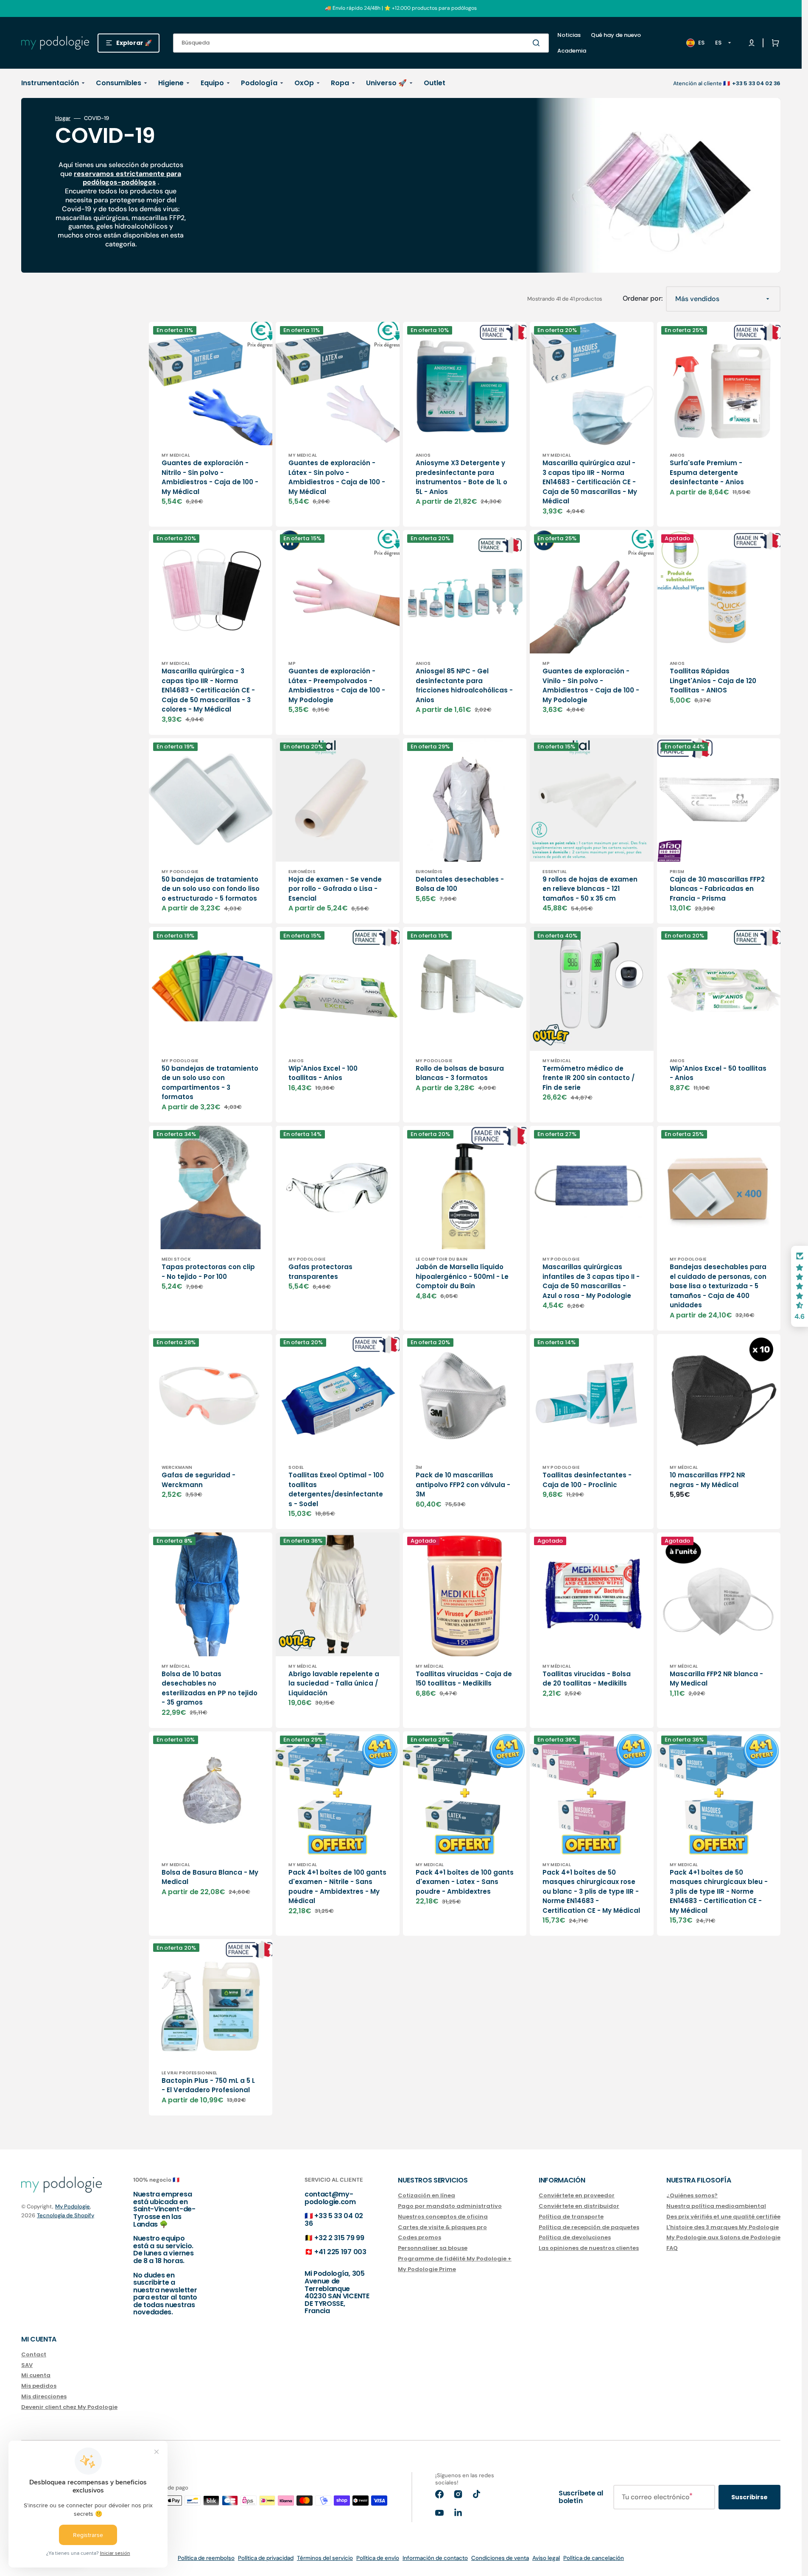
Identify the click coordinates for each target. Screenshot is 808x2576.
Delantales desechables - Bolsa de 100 (460, 884)
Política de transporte (571, 2217)
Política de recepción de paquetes (589, 2227)
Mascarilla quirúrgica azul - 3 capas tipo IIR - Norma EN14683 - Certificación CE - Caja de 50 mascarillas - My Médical (590, 482)
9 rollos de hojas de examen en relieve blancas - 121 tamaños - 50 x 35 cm (590, 889)
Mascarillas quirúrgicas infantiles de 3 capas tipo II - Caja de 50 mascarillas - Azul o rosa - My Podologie (591, 1281)
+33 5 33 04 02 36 (334, 2220)
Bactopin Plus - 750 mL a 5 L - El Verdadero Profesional (208, 2085)
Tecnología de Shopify (66, 2215)
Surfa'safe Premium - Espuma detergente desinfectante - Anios (707, 472)
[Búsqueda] (538, 43)
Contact (34, 2355)
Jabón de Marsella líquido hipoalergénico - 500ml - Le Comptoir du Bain (462, 1276)
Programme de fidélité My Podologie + (455, 2259)
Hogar (63, 118)
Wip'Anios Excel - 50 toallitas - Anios (718, 1073)
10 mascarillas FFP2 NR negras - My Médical (707, 1480)
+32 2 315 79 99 (339, 2238)
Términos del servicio (325, 2558)
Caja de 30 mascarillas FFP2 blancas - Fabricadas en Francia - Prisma (717, 889)
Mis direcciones (44, 2396)
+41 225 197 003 (340, 2252)
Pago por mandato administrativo (450, 2206)
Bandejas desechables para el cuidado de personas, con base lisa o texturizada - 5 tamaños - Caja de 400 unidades (718, 1286)
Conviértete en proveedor (577, 2196)
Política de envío (378, 2558)
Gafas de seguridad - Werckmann (199, 1480)
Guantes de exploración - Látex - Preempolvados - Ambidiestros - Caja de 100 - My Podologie (337, 685)
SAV (27, 2365)
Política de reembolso (206, 2558)
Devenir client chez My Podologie (69, 2407)
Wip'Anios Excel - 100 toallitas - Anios (323, 1073)
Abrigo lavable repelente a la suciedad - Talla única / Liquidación (334, 1683)
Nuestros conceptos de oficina (443, 2217)
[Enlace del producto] (211, 424)
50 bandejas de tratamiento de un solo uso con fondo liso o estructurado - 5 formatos (211, 889)
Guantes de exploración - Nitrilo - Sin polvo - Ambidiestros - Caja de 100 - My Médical (210, 477)
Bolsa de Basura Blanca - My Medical (210, 1877)
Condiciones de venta (500, 2558)
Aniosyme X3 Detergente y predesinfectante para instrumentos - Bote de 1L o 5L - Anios (461, 477)
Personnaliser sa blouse (433, 2248)
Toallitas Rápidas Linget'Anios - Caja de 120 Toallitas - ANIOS (713, 681)
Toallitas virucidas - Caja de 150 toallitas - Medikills (464, 1679)
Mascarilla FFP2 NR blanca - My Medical (716, 1679)
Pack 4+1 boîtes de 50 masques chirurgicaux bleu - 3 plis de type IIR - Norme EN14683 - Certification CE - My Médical (719, 1891)
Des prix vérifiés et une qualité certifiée (723, 2217)
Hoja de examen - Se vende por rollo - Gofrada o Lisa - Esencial (335, 889)
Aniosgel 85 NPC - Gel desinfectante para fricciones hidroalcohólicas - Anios (464, 685)
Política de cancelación (594, 2558)
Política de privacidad (266, 2558)
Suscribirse (749, 2497)
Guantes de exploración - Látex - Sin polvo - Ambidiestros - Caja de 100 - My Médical (337, 477)
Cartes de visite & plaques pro (442, 2227)
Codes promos (419, 2237)
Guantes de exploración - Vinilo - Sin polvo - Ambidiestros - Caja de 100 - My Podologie (591, 685)
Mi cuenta (36, 2375)
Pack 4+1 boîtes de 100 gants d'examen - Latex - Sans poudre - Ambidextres (465, 1882)
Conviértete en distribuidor (579, 2206)
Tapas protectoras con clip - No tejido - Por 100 (208, 1272)
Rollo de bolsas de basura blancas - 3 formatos (460, 1073)
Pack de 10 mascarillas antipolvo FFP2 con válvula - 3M (463, 1485)
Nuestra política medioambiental (716, 2206)
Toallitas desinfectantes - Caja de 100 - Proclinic (587, 1480)
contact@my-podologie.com (330, 2198)
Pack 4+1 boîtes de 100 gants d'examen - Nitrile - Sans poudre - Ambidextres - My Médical (337, 1887)
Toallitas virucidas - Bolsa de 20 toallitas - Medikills (587, 1679)
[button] (774, 43)
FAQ (672, 2248)
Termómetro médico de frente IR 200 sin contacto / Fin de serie (589, 1078)
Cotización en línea (426, 2196)
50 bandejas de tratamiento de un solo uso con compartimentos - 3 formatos (210, 1083)
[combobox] (361, 43)
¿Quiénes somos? (692, 2196)
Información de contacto (435, 2558)
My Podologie (73, 2206)
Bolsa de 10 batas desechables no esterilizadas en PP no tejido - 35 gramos (210, 1688)
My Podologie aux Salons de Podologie (723, 2237)
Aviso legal (546, 2558)
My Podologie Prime (427, 2269)
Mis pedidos (39, 2386)
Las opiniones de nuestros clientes (589, 2248)
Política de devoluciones (575, 2237)
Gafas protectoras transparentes (320, 1272)
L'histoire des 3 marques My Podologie (723, 2227)
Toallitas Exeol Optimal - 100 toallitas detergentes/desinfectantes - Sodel (336, 1489)
